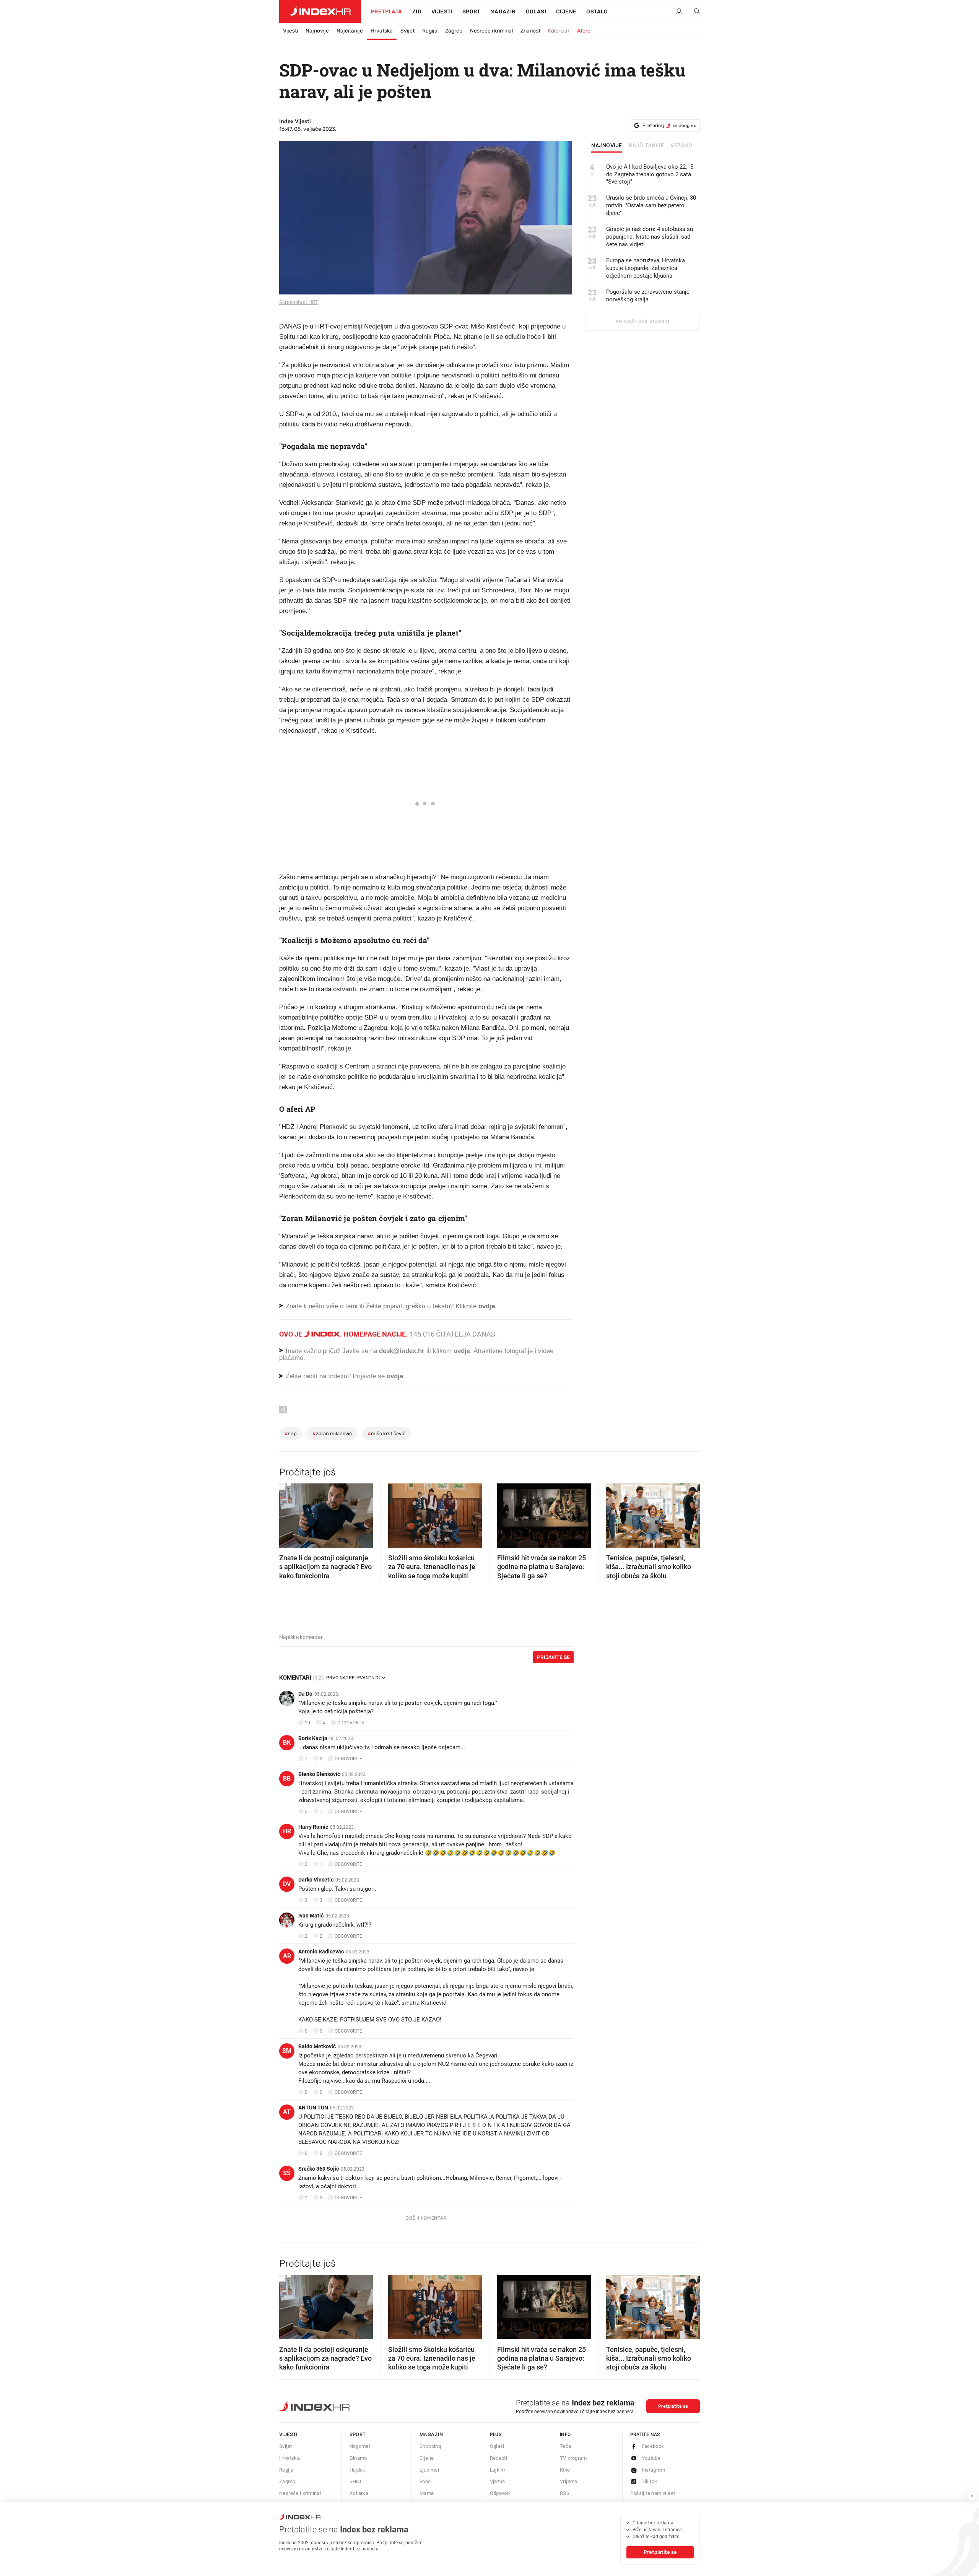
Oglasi (536, 12)
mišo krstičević (386, 1434)
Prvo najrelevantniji (353, 1678)
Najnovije (317, 31)
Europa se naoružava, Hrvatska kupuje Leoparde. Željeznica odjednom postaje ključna (646, 268)
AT (287, 2112)
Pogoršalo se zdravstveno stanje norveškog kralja (648, 296)
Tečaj (566, 2446)
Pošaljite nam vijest (653, 2493)
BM (287, 2051)
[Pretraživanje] (694, 12)
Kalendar (559, 31)
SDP (291, 1434)
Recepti (499, 2458)
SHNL (356, 2481)
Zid (417, 12)
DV (287, 1884)
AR (287, 1956)
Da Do (305, 1694)
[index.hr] (320, 11)
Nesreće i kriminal (491, 31)
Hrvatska (382, 31)
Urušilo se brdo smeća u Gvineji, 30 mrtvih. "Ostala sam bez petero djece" (651, 205)
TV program (573, 2458)
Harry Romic (313, 1827)
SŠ (287, 2173)
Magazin (431, 2434)
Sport (471, 12)
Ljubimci (429, 2470)
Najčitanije (350, 31)
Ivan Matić (311, 1916)
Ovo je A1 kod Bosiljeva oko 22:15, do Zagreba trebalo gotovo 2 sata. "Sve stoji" (650, 174)
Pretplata (387, 12)
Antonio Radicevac (321, 1952)
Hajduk (358, 2470)
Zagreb (454, 31)
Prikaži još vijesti (642, 322)
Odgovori (500, 2493)
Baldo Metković (317, 2046)
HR (287, 1831)
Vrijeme (569, 2481)
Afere (584, 31)
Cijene (566, 12)
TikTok (650, 2481)
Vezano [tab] (681, 146)
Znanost (530, 31)
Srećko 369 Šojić (319, 2169)
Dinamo (358, 2458)
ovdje (462, 1351)
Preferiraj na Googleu (669, 125)
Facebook (653, 2446)
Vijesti (442, 12)
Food (425, 2481)
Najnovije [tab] (607, 146)
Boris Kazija (313, 1738)
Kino (565, 2470)
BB (287, 1778)
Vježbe (498, 2481)
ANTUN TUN (313, 2108)
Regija (430, 31)
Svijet (407, 31)
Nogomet (360, 2446)
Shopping (430, 2446)
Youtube (651, 2458)
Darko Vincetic (316, 1880)
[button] (289, 1513)
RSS (565, 2493)
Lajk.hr (498, 2470)
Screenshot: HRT (299, 302)
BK (287, 1743)
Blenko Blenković (319, 1774)
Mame (427, 2493)
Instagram (654, 2470)
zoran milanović (332, 1434)
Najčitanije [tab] (646, 146)
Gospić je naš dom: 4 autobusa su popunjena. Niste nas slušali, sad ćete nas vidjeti (650, 237)
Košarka (359, 2493)
